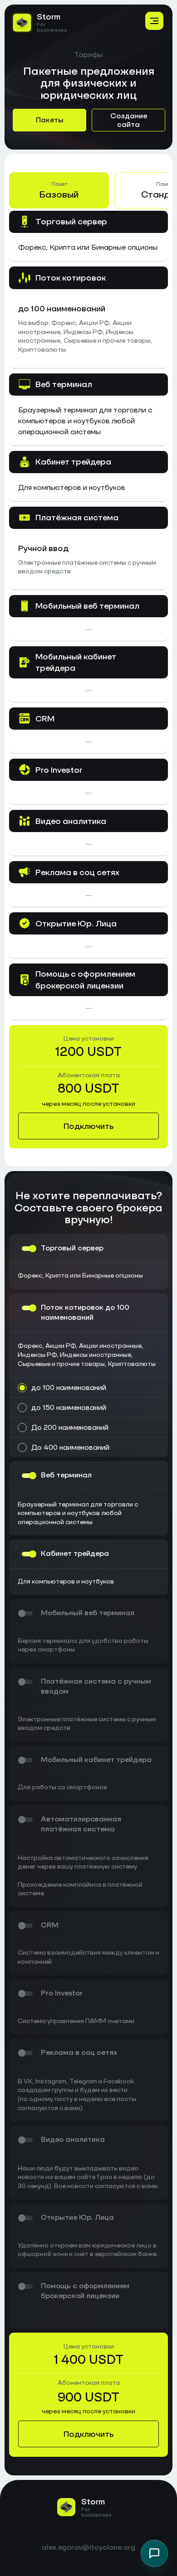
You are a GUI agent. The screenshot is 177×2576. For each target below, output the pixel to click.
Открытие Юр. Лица (77, 2217)
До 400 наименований (70, 1447)
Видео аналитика (73, 2139)
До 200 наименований (70, 1427)
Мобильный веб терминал (88, 1613)
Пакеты (50, 120)
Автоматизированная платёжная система (81, 1824)
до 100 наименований (69, 1387)
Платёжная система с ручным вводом (96, 1686)
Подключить (88, 1126)
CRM (50, 1925)
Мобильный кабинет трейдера (96, 1760)
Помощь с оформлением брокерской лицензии (85, 2291)
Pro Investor (62, 1993)
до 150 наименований (69, 1407)
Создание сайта (129, 120)
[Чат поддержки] (154, 2553)
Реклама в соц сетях (79, 2052)
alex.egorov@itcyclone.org (88, 2548)
